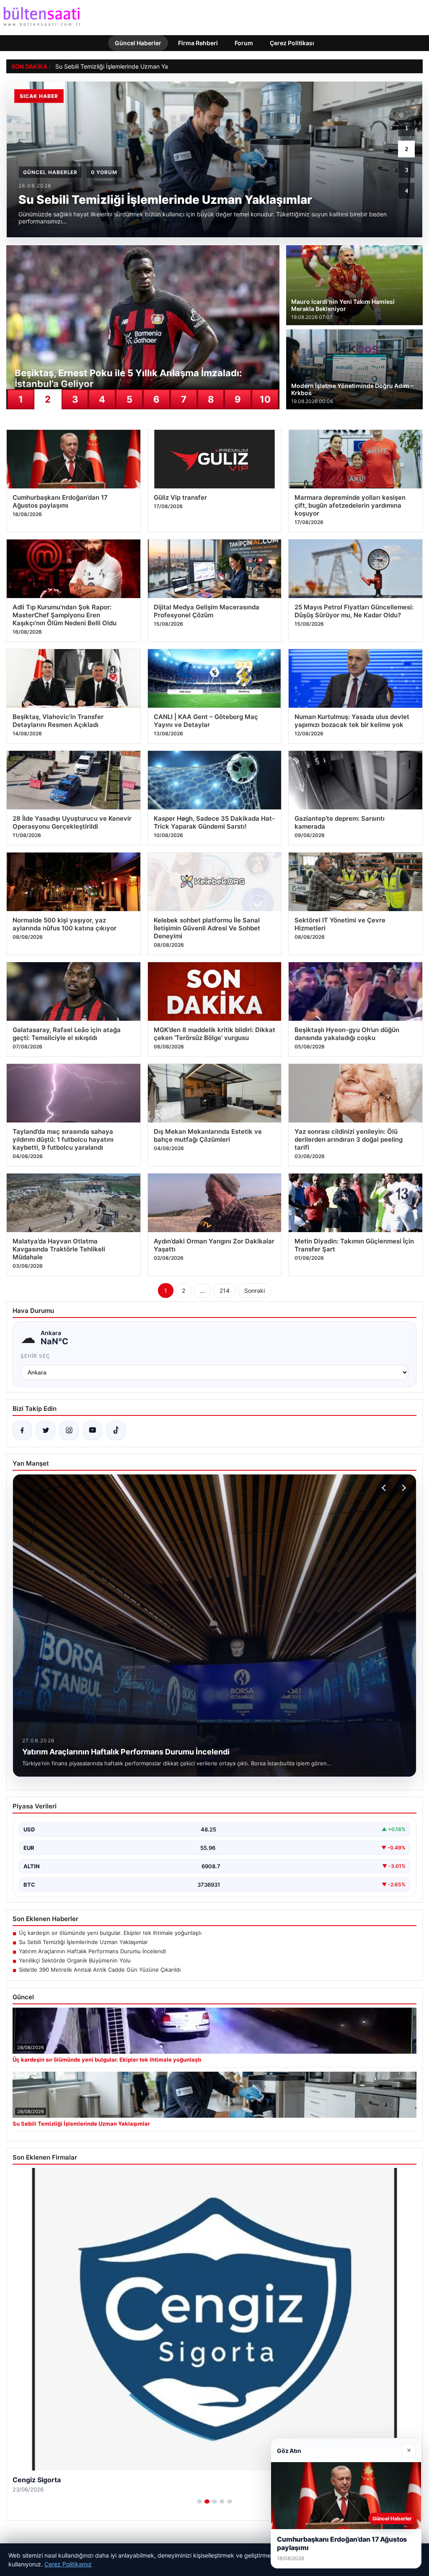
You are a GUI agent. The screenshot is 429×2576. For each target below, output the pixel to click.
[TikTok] (116, 1431)
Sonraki (255, 1291)
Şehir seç (35, 1356)
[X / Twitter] (46, 1431)
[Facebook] (22, 1431)
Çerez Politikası (292, 43)
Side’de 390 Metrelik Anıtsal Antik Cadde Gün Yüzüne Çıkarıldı (100, 1970)
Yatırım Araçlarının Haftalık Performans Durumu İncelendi (92, 1951)
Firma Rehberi (198, 43)
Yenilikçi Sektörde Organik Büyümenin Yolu (75, 1960)
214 (225, 1291)
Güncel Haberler (138, 43)
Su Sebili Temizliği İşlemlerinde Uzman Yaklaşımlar (124, 66)
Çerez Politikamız (68, 2564)
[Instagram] (69, 1431)
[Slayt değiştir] (199, 2502)
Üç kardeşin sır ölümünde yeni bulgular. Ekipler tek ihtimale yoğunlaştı (110, 1933)
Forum (244, 43)
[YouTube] (93, 1431)
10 (265, 399)
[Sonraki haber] (403, 1488)
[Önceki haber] (385, 1488)
